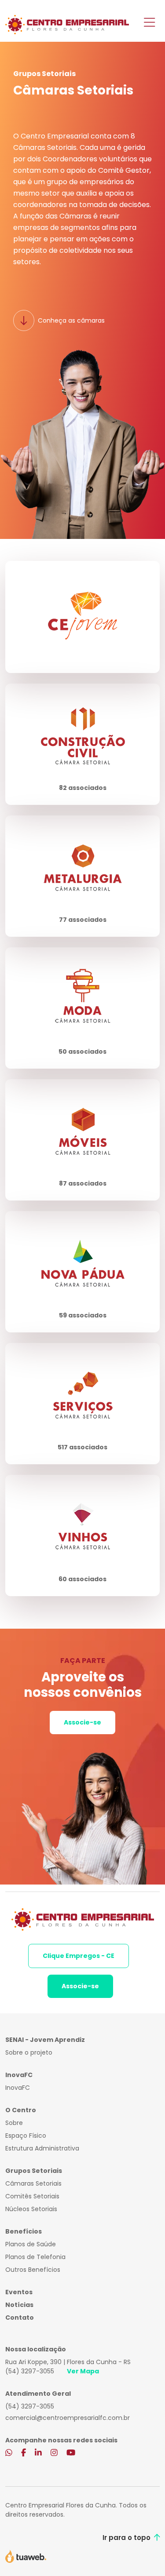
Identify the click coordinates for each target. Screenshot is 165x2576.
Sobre (14, 2123)
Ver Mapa (83, 2371)
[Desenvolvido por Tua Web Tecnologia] (26, 2556)
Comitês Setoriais (32, 2196)
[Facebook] (24, 2453)
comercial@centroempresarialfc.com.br (68, 2418)
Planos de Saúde (31, 2244)
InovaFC (18, 2088)
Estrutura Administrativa (42, 2148)
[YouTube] (71, 2453)
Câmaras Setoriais (33, 2183)
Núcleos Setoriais (31, 2209)
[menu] (149, 23)
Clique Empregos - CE (79, 1956)
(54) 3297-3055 (30, 2371)
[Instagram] (54, 2453)
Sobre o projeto (29, 2052)
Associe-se (82, 1722)
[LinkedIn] (38, 2453)
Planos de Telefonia (35, 2257)
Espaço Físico (26, 2136)
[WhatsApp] (9, 2453)
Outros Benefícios (33, 2270)
